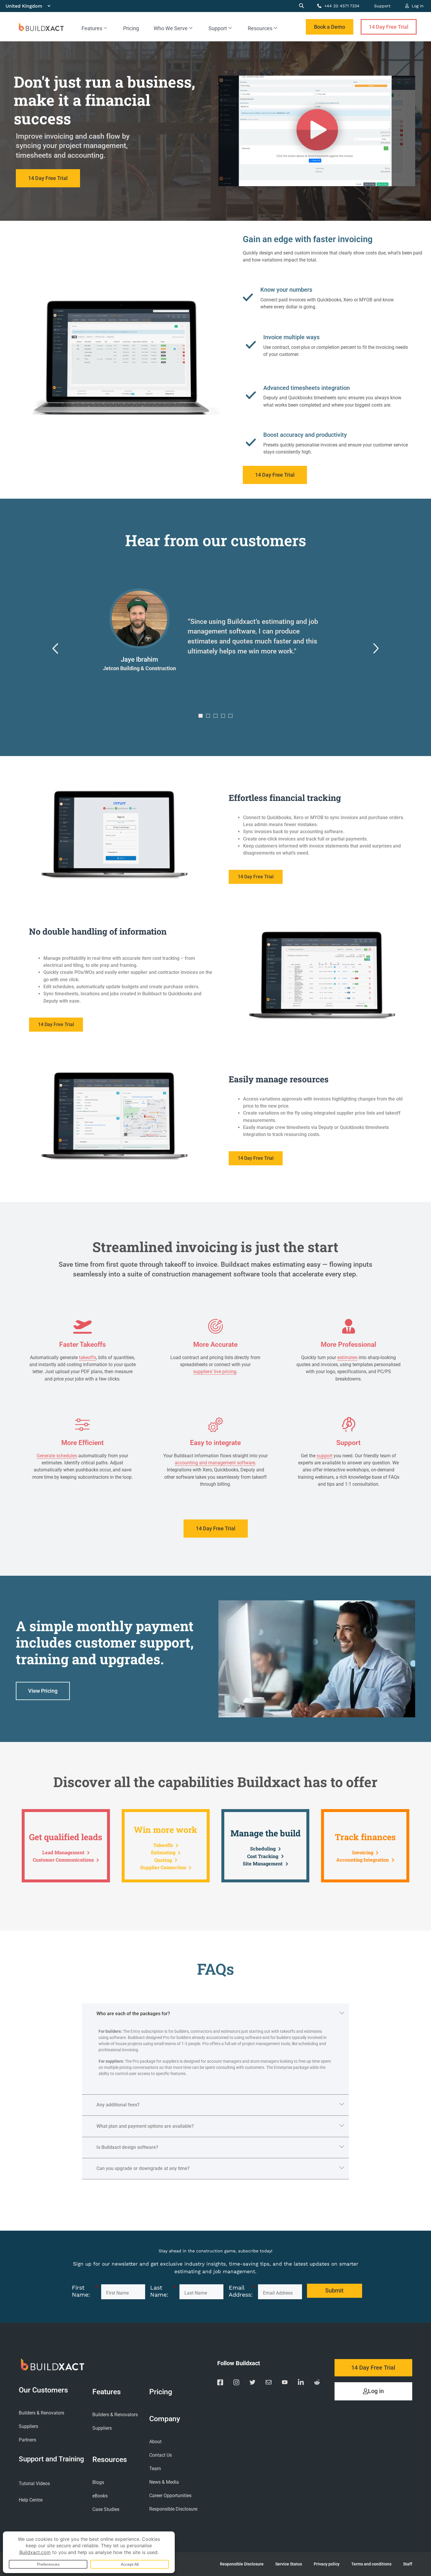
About (155, 2442)
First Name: (85, 2291)
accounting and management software (215, 1463)
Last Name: (163, 2291)
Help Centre (31, 2500)
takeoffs (88, 1357)
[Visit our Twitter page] (252, 2383)
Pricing (131, 28)
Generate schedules (57, 1456)
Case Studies (106, 2509)
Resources (260, 28)
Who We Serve (171, 28)
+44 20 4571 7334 (341, 6)
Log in (417, 6)
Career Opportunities (170, 2496)
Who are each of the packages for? (133, 2014)
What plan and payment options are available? (145, 2126)
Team (155, 2469)
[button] (55, 649)
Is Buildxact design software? (127, 2147)
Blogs (98, 2482)
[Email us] (269, 2383)
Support (382, 6)
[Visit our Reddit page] (317, 2383)
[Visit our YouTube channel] (285, 2383)
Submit (334, 2291)
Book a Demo (330, 27)
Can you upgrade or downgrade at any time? (143, 2168)
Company (165, 2419)
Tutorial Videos (34, 2484)
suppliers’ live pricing (215, 1372)
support (325, 1456)
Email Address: (242, 2291)
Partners (27, 2440)
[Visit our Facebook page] (220, 2383)
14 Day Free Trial (389, 27)
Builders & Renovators (41, 2413)
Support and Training (51, 2459)
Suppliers (28, 2426)
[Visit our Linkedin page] (301, 2383)
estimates (347, 1357)
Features (92, 28)
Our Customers (43, 2390)
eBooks (100, 2496)
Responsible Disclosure (173, 2509)
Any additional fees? (118, 2105)
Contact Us (161, 2455)
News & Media (164, 2482)
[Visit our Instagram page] (236, 2383)
